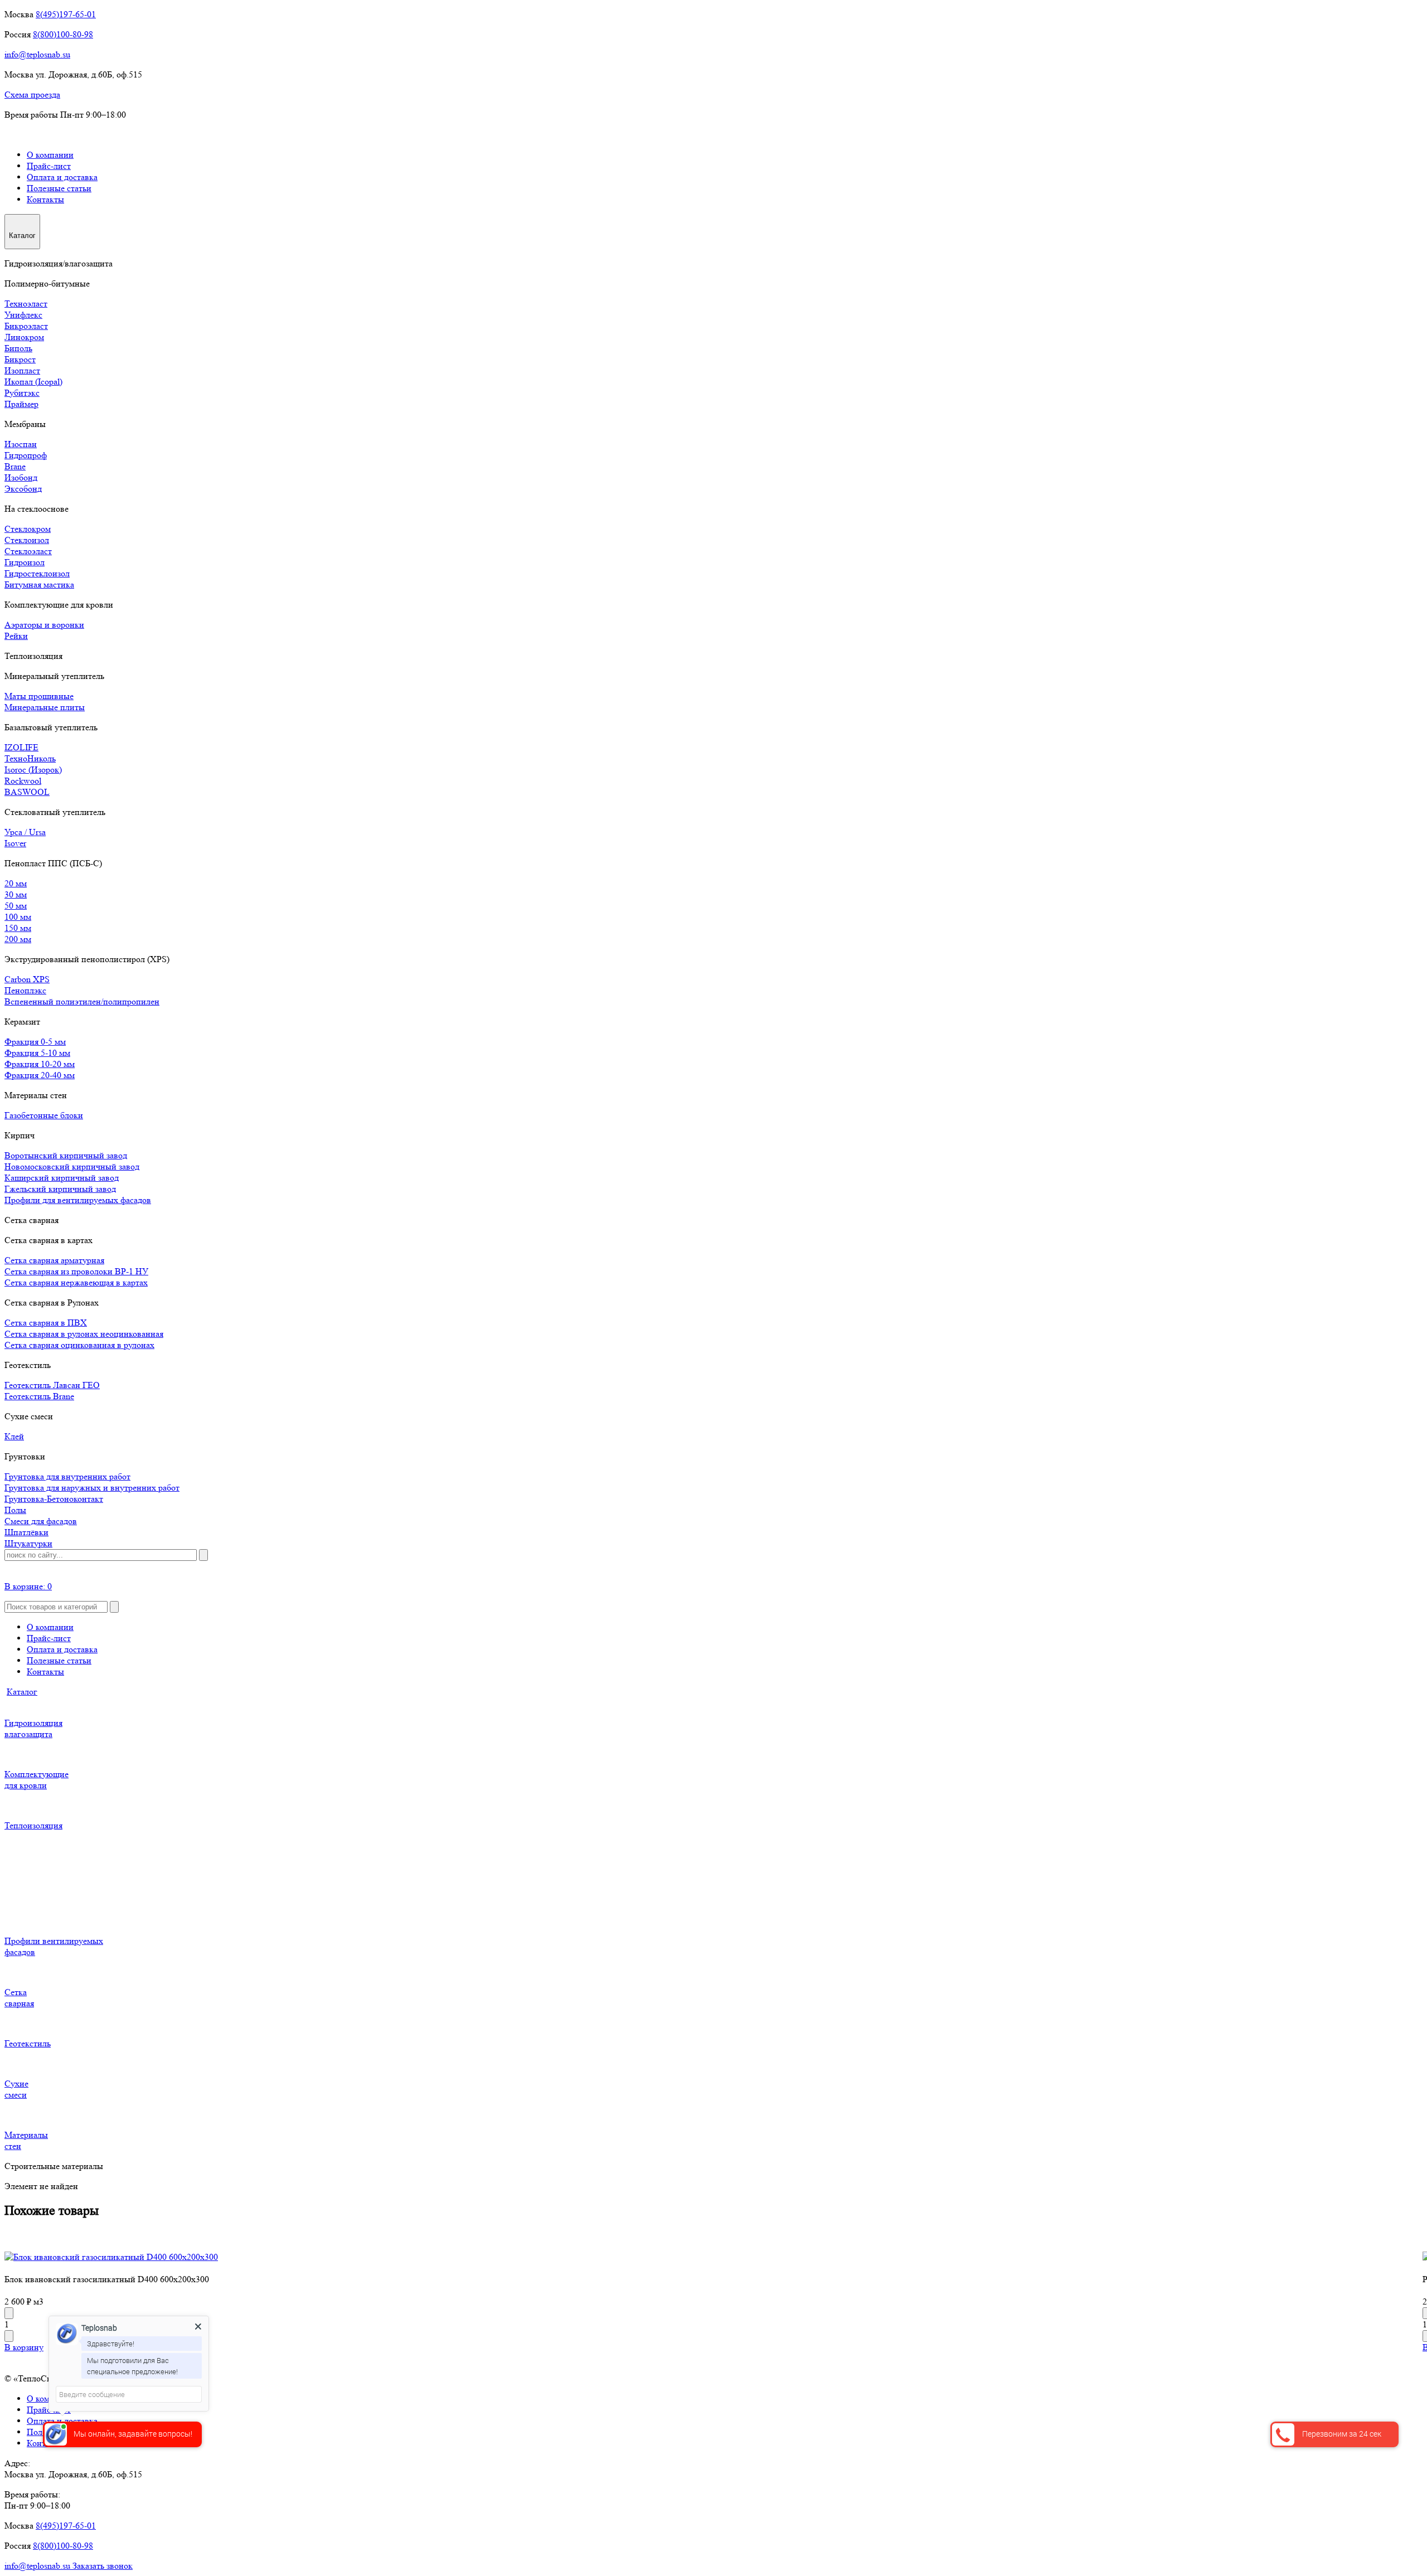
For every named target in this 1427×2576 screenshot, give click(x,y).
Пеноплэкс (25, 990)
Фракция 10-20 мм (40, 1064)
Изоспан (21, 444)
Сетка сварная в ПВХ (46, 1323)
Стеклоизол (27, 540)
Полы (15, 1510)
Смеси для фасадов (41, 1521)
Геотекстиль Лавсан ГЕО (52, 1385)
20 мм (16, 883)
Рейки (16, 636)
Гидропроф (26, 455)
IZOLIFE (21, 747)
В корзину (24, 2347)
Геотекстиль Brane (39, 1396)
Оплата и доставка (62, 177)
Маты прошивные (39, 696)
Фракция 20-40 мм (40, 1075)
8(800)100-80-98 (63, 34)
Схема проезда (32, 94)
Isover (15, 843)
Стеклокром (28, 529)
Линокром (24, 337)
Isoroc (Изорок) (33, 770)
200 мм (18, 939)
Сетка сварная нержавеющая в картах (76, 1282)
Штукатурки (28, 1543)
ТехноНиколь (30, 758)
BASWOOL (27, 792)
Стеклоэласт (28, 551)
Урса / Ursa (25, 832)
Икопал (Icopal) (33, 382)
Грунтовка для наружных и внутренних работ (92, 1488)
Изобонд (21, 477)
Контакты (45, 199)
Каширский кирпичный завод (62, 1178)
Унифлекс (23, 315)
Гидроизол (25, 562)
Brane (15, 466)
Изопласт (22, 370)
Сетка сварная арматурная (54, 1260)
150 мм (18, 928)
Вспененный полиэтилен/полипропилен (82, 1001)
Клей (14, 1436)
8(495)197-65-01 (66, 14)
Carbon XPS (27, 979)
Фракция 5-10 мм (37, 1053)
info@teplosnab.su (37, 54)
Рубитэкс (22, 393)
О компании (50, 155)
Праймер (21, 404)
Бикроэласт (26, 326)
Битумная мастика (39, 584)
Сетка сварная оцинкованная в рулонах (79, 1345)
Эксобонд (23, 489)
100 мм (18, 917)
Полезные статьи (59, 188)
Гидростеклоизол (37, 573)
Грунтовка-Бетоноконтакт (54, 1499)
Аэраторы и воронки (44, 625)
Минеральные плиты (45, 707)
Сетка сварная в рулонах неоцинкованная (84, 1334)
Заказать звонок (103, 2566)
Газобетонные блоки (44, 1115)
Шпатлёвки (26, 1532)
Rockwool (23, 781)
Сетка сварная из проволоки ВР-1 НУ (76, 1271)
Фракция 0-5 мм (35, 1042)
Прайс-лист (49, 166)
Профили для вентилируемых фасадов (78, 1200)
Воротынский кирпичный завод (66, 1155)
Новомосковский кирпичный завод (72, 1166)
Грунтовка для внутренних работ (67, 1476)
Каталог (22, 1692)
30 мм (16, 894)
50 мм (16, 906)
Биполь (18, 348)
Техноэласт (26, 304)
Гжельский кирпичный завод (60, 1189)
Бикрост (20, 359)
